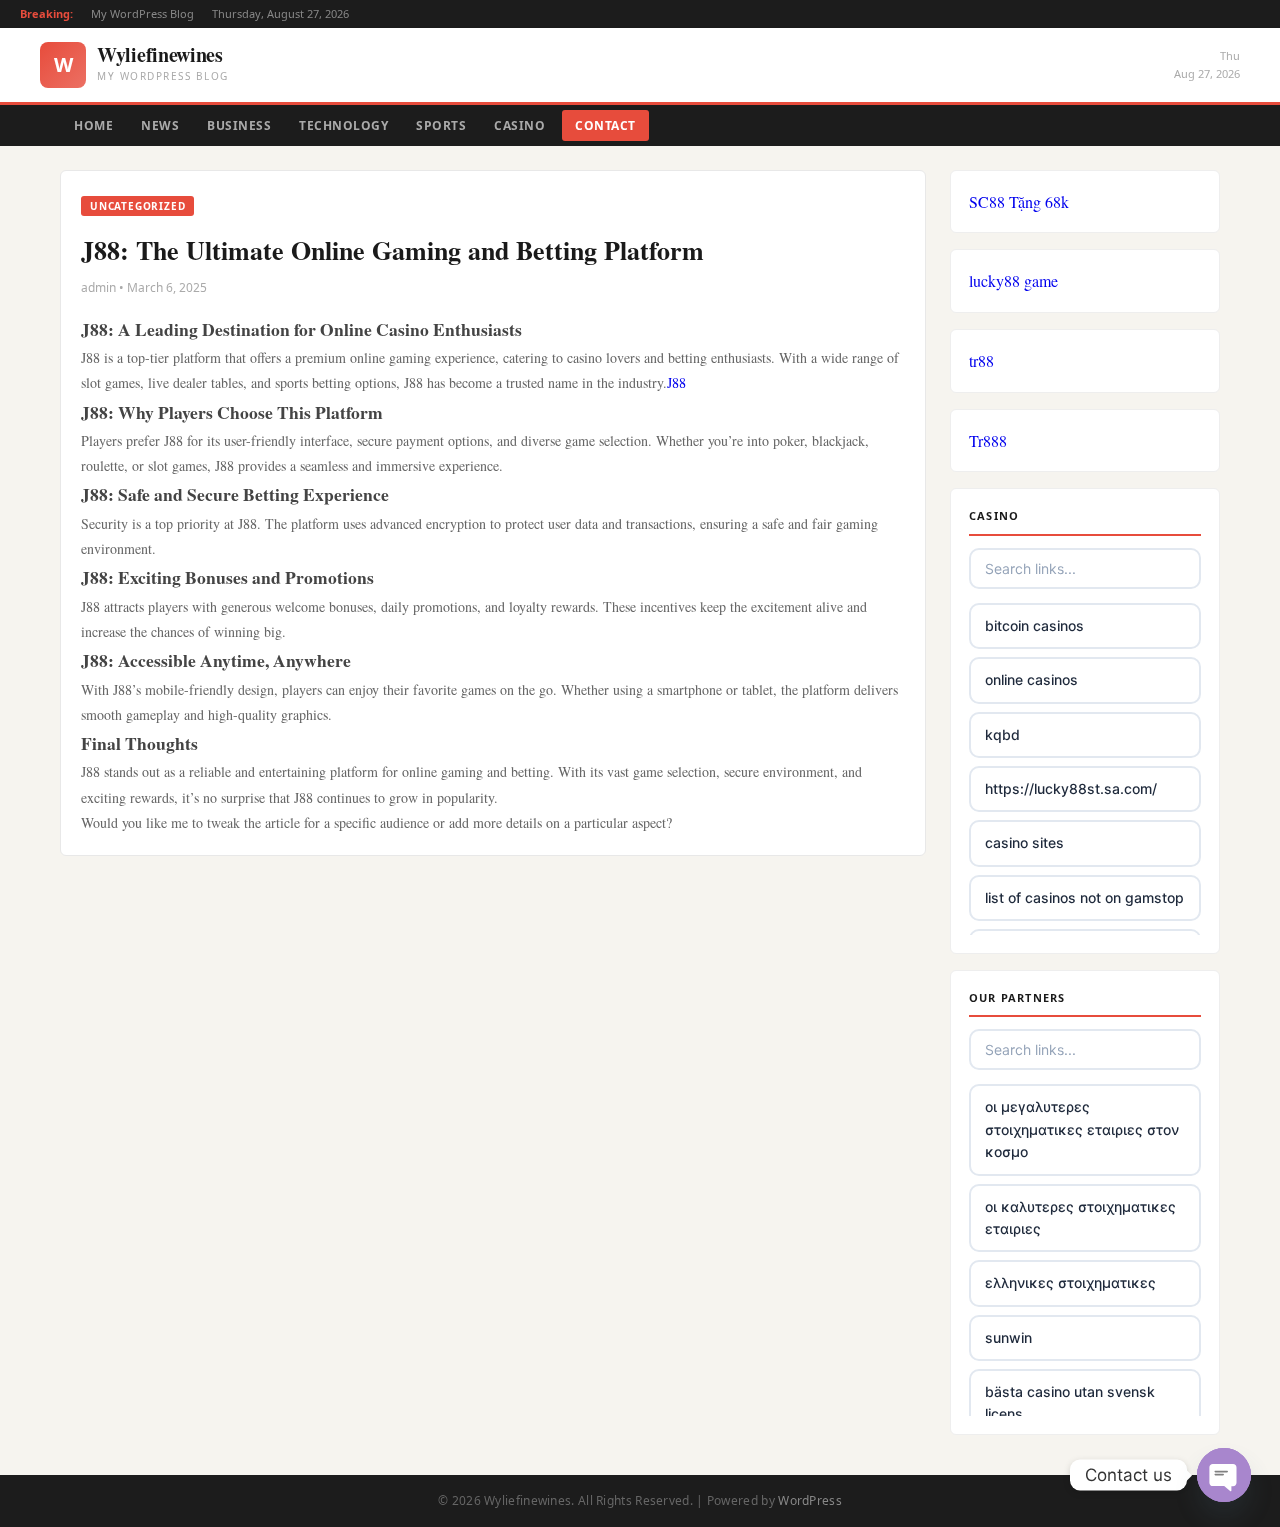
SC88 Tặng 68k (1019, 201)
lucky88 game (1013, 280)
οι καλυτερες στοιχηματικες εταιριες (1080, 1217)
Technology (343, 125)
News (160, 125)
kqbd (1002, 734)
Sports (441, 125)
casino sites (1024, 842)
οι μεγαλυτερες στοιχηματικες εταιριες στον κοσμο (1082, 1129)
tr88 (981, 360)
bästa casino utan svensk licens (1070, 1402)
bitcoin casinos (1034, 625)
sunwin (1008, 1337)
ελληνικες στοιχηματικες (1070, 1282)
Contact (605, 125)
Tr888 (988, 440)
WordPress (810, 1500)
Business (239, 125)
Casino (519, 125)
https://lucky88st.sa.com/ (1071, 788)
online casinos (1031, 679)
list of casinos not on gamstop (1084, 897)
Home (93, 125)
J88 (676, 382)
